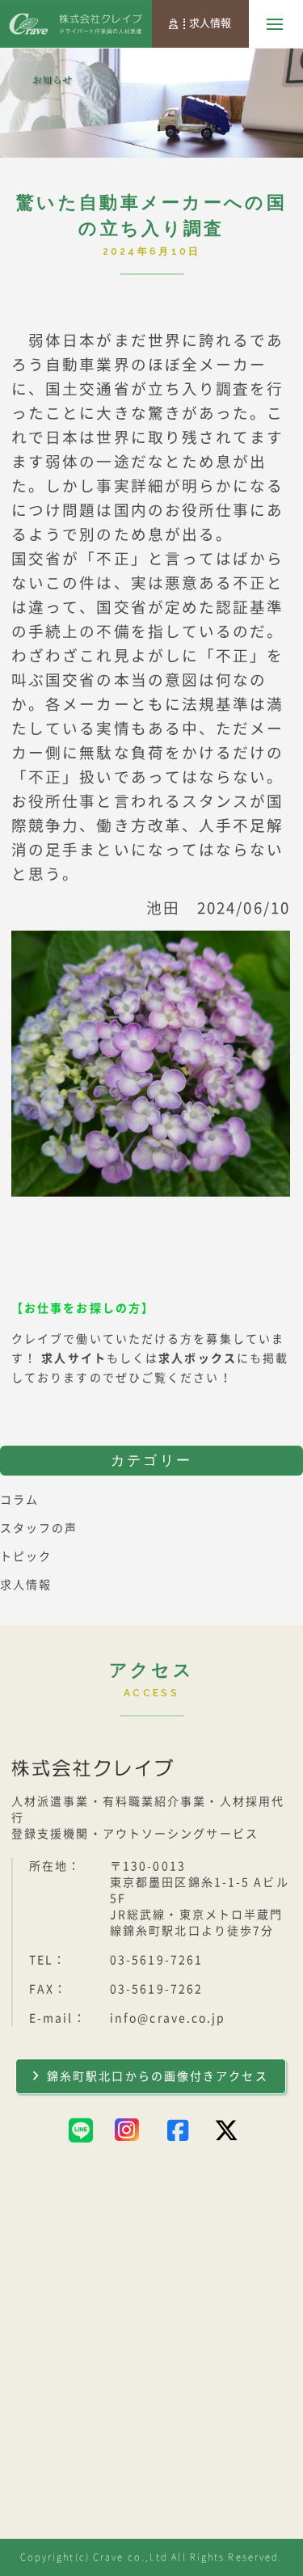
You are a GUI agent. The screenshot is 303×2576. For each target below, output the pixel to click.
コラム (19, 1500)
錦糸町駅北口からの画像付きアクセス (158, 2076)
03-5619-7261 (156, 1960)
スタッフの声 (39, 1528)
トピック (26, 1556)
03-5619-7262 (156, 1989)
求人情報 (210, 23)
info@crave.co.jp (168, 2018)
